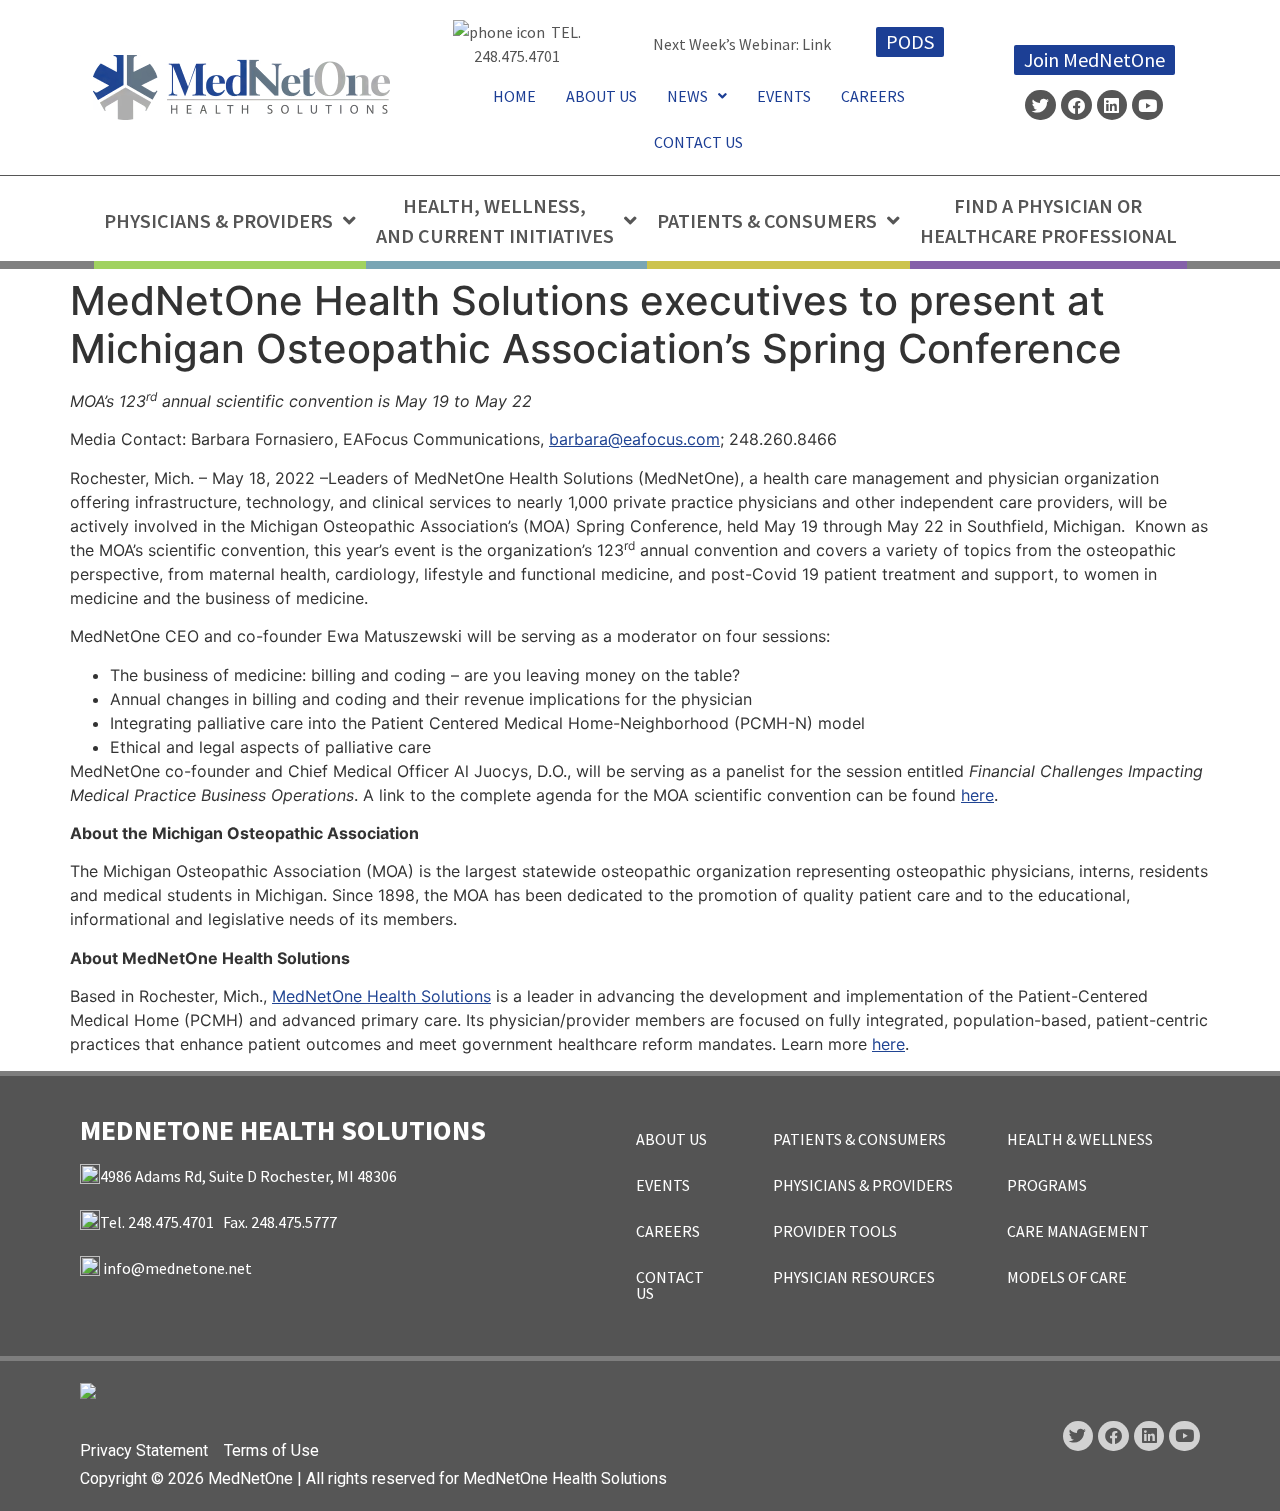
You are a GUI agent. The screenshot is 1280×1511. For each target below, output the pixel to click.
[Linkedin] (1112, 105)
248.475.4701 (517, 56)
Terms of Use (271, 1450)
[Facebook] (1076, 105)
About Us (601, 96)
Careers (873, 96)
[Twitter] (1040, 105)
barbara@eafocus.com (634, 439)
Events (784, 96)
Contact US (698, 142)
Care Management (1078, 1231)
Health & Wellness (1080, 1139)
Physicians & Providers (863, 1185)
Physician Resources (854, 1277)
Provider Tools (835, 1231)
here (977, 795)
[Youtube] (1147, 105)
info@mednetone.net (177, 1268)
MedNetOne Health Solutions (381, 996)
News (687, 96)
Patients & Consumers (859, 1139)
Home (514, 96)
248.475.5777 (294, 1222)
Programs (1047, 1185)
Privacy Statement (144, 1450)
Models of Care (1067, 1277)
